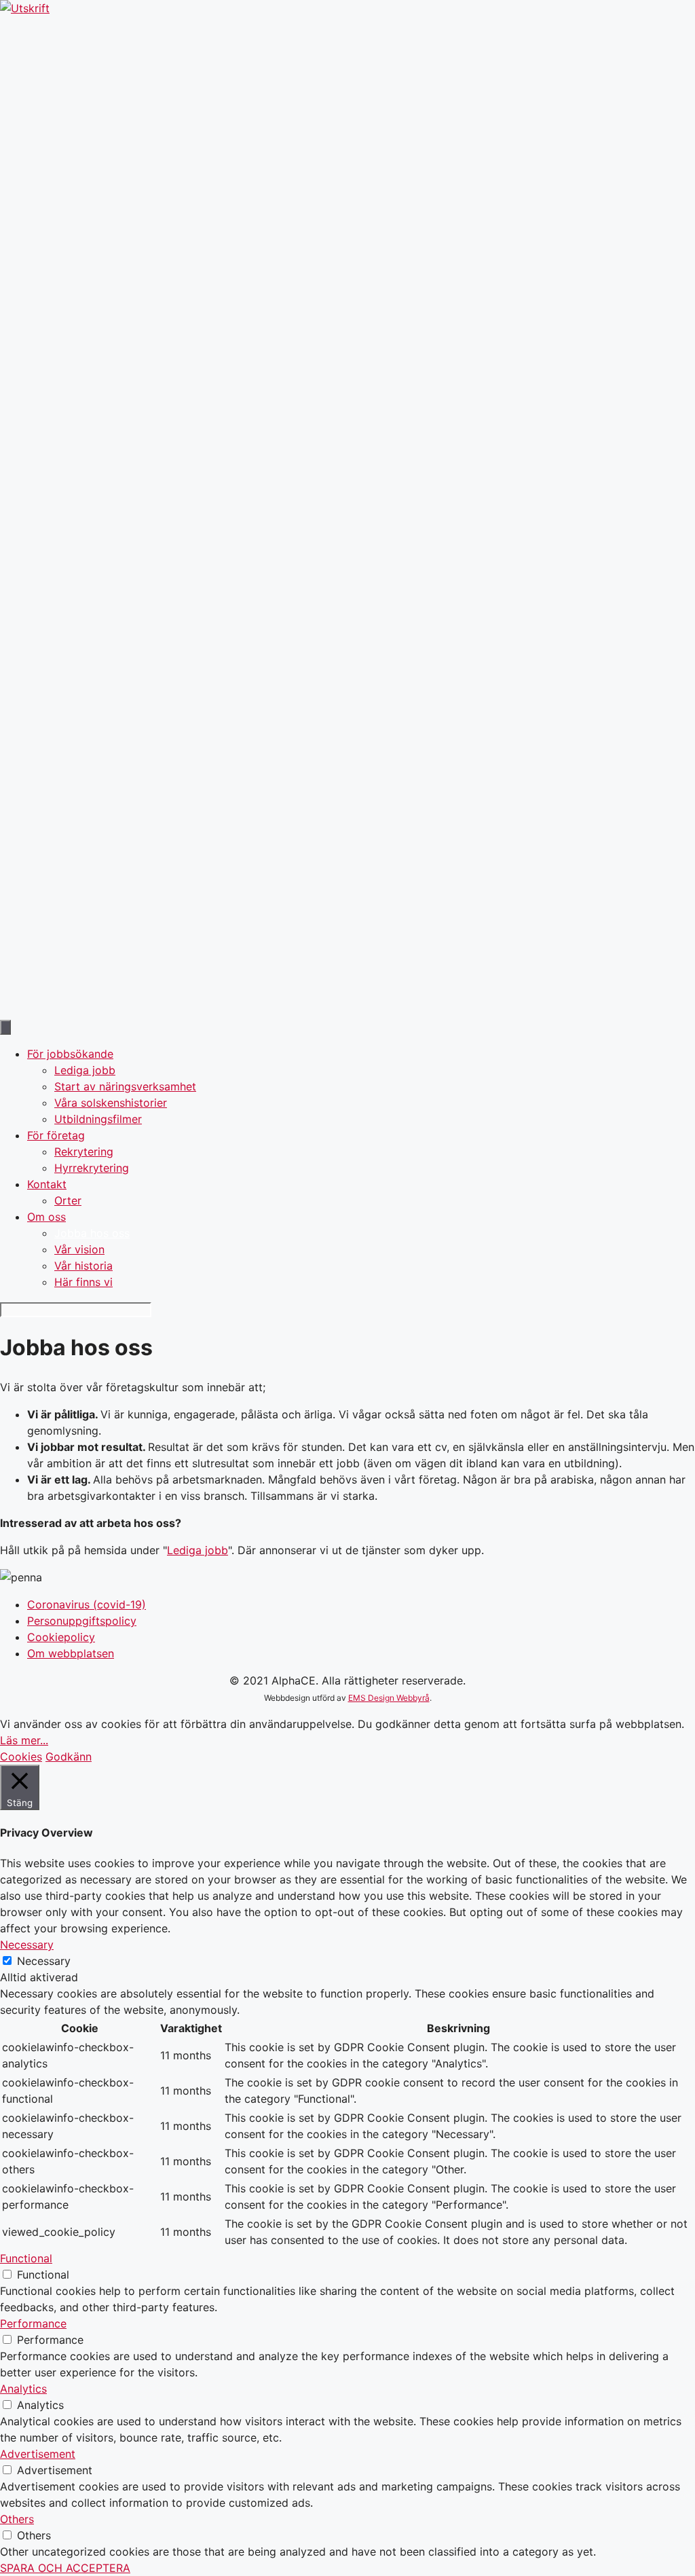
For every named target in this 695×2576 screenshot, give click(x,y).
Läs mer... (24, 1740)
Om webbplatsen (71, 1653)
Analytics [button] (23, 2389)
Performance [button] (33, 2323)
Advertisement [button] (38, 2454)
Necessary (44, 1961)
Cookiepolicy (61, 1637)
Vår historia (83, 1266)
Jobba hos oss (92, 1233)
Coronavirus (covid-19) (87, 1604)
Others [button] (17, 2519)
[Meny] (5, 1027)
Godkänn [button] (69, 1756)
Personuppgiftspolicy (82, 1621)
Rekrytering (84, 1152)
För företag (56, 1135)
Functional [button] (26, 2258)
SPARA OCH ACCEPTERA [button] (65, 2568)
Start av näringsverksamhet (125, 1086)
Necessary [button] (27, 1945)
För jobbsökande (70, 1054)
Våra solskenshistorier (111, 1103)
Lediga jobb (85, 1070)
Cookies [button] (21, 1756)
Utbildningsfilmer (98, 1119)
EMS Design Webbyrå (389, 1698)
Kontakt (47, 1184)
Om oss (46, 1217)
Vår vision (79, 1249)
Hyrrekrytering (92, 1168)
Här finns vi (83, 1282)
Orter (68, 1200)
